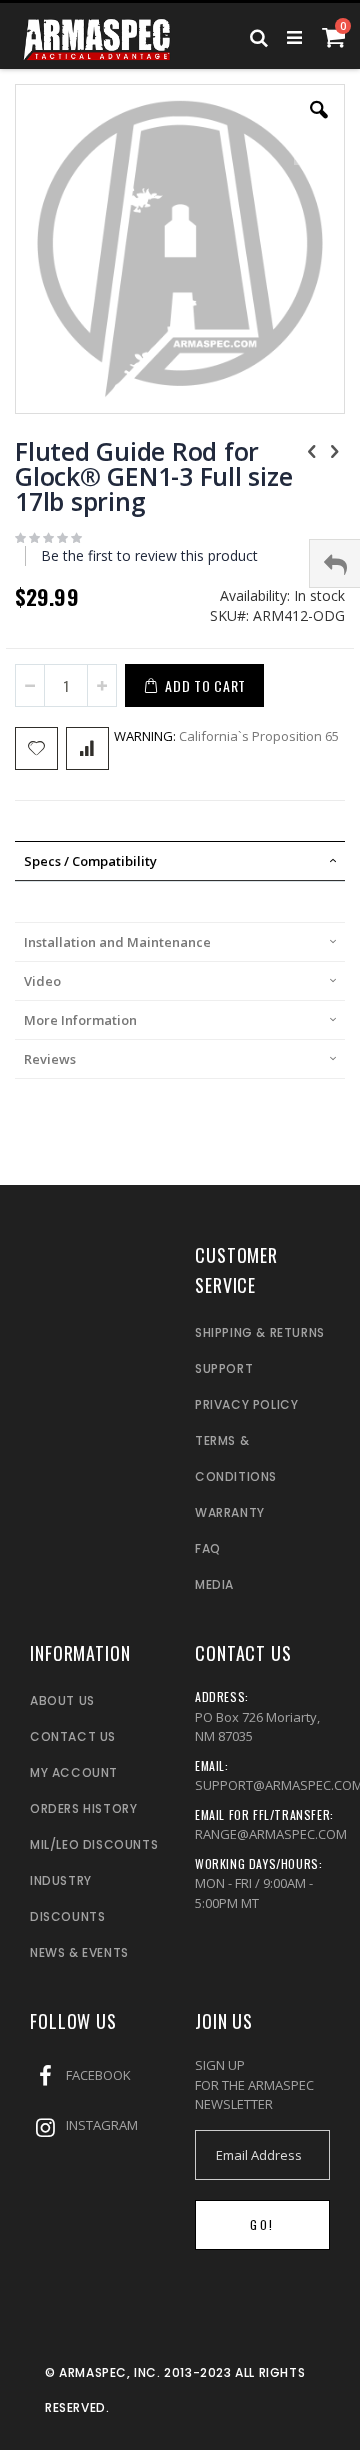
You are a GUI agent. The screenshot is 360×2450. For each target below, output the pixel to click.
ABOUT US (62, 1700)
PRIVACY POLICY (246, 1404)
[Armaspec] (97, 35)
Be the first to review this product (149, 555)
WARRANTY (230, 1512)
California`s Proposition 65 (226, 736)
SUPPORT (224, 1368)
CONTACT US (73, 1736)
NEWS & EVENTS (79, 1952)
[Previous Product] (312, 450)
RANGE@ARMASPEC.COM (271, 1834)
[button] (319, 125)
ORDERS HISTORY (83, 1808)
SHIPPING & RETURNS (260, 1332)
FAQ (208, 1548)
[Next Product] (334, 450)
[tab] (180, 861)
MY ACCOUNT (74, 1772)
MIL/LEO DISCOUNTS (94, 1844)
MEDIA (214, 1584)
